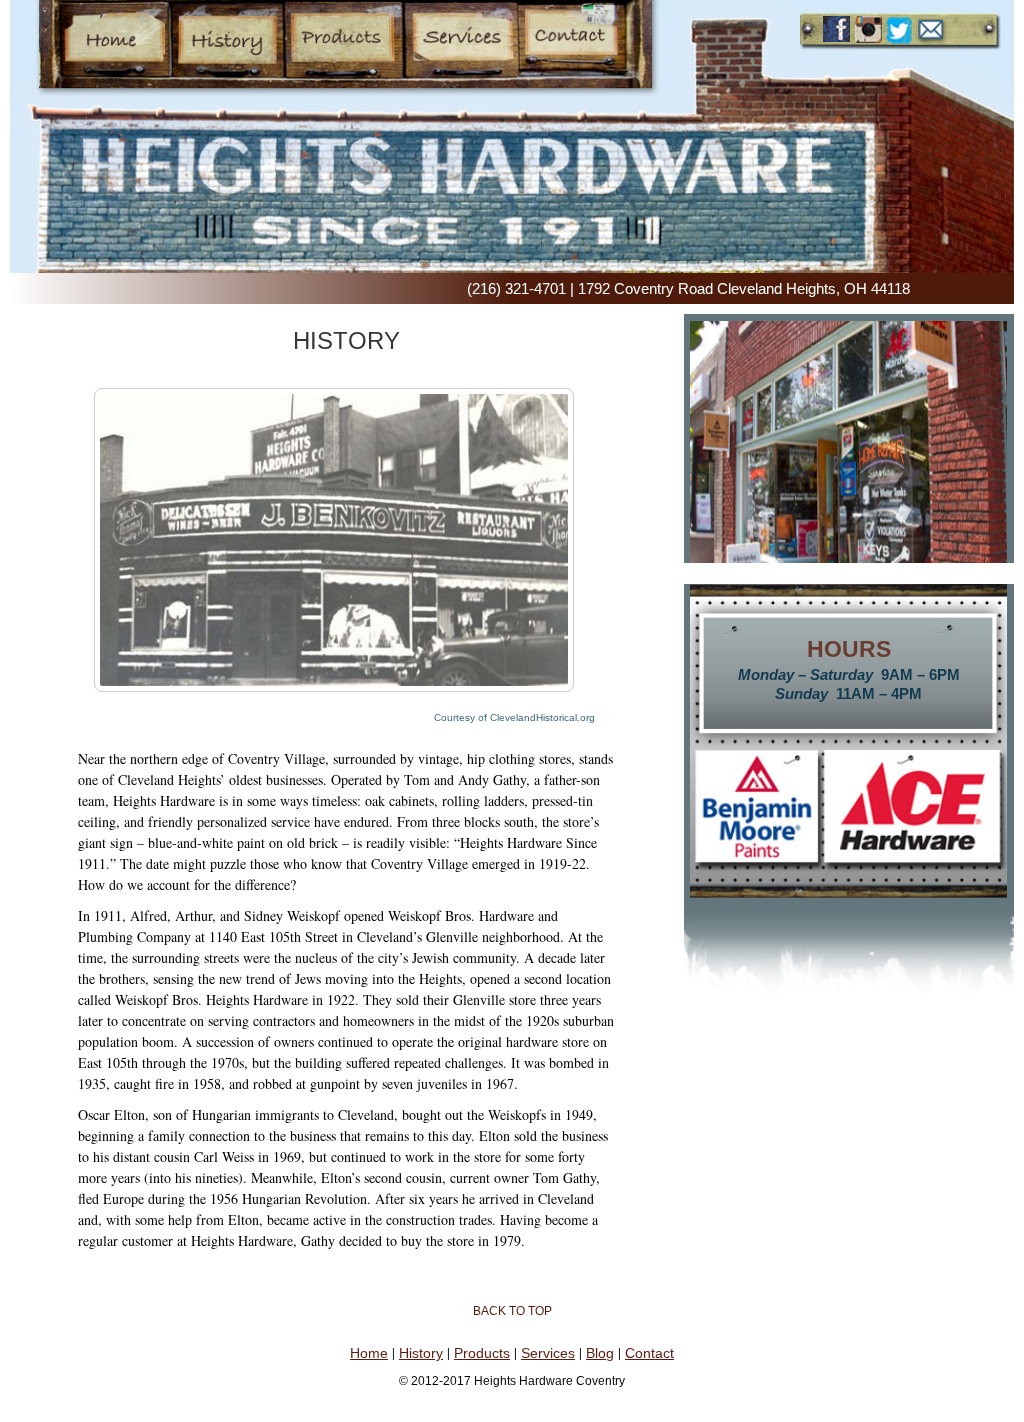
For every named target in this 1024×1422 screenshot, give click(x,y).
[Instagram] (868, 29)
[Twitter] (899, 30)
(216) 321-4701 (516, 288)
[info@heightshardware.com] (931, 31)
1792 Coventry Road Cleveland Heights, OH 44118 (744, 288)
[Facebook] (836, 29)
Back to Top (512, 1311)
